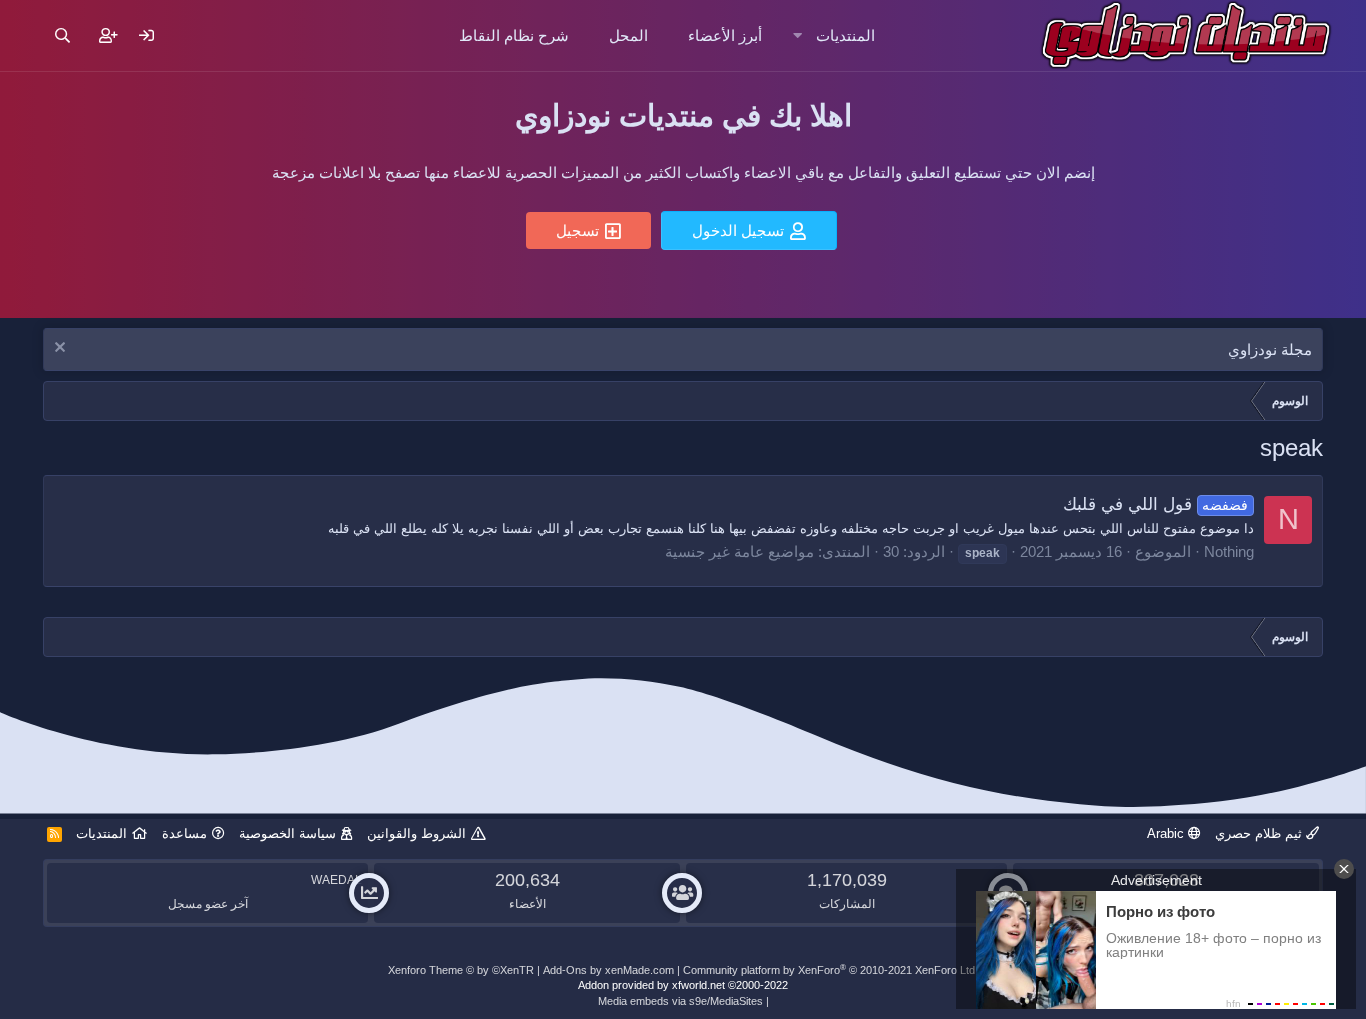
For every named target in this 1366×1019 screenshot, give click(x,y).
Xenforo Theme (461, 970)
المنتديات (845, 35)
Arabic (1167, 833)
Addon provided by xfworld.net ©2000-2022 (683, 985)
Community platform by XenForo (830, 970)
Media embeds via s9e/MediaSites (680, 1001)
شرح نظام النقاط (514, 35)
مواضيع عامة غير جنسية (739, 551)
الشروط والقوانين (416, 833)
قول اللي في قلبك (1156, 504)
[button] (797, 35)
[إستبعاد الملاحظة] (62, 349)
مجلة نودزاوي (1270, 349)
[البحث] (62, 35)
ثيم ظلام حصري (1260, 833)
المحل (628, 35)
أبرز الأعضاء (725, 35)
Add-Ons (565, 970)
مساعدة (184, 833)
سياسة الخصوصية (287, 833)
